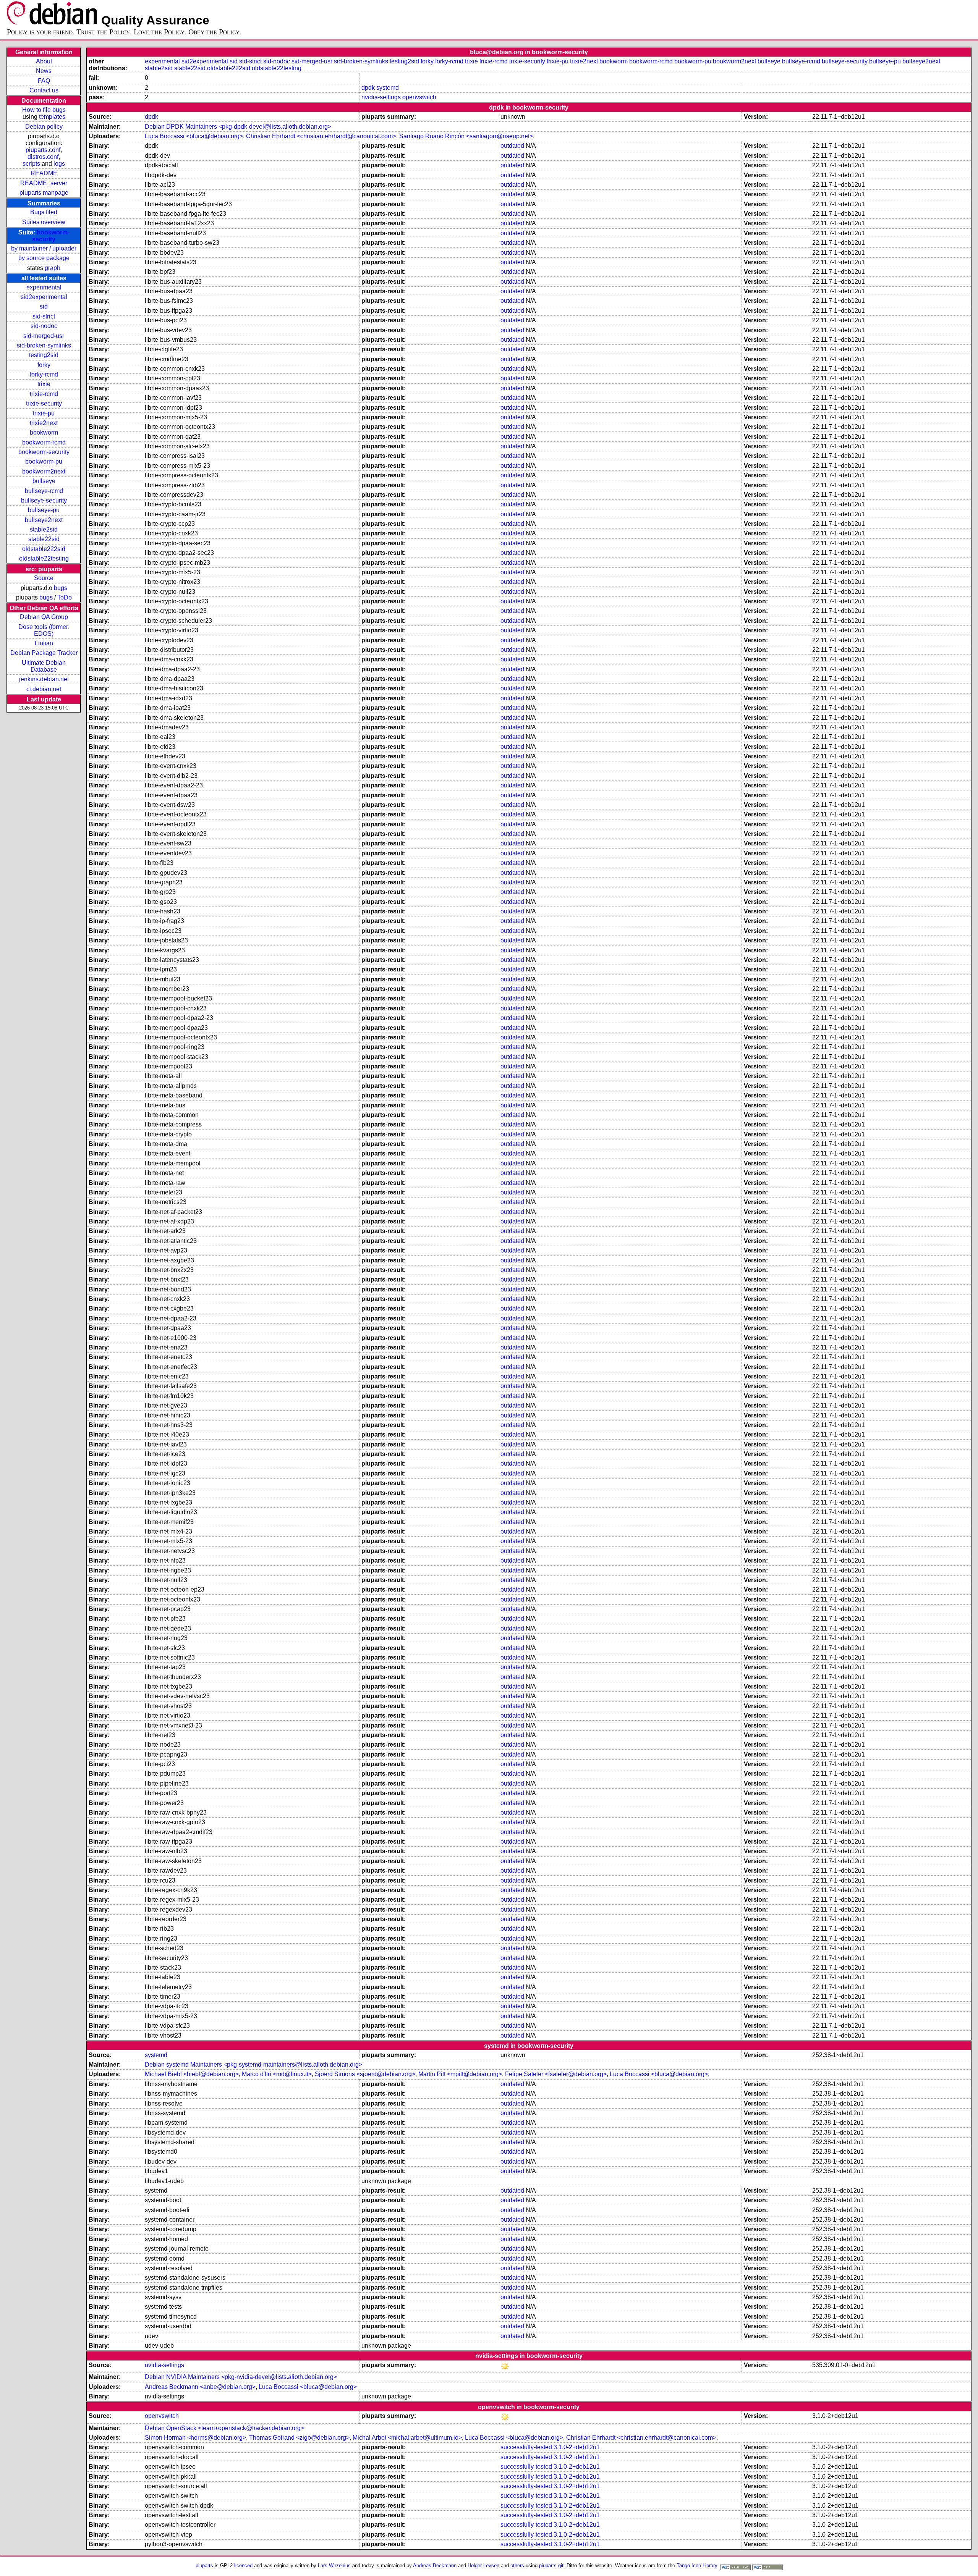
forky (44, 365)
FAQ (44, 81)
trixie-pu (44, 413)
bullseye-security (44, 500)
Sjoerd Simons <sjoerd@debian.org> (365, 2074)
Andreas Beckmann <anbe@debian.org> (200, 2387)
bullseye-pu (44, 510)
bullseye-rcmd (44, 491)
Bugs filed (44, 212)
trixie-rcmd (44, 394)
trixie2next (44, 423)
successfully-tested (526, 2447)
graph (53, 268)
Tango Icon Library (697, 2565)
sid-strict (44, 316)
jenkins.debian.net (44, 679)
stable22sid (44, 539)
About (44, 61)
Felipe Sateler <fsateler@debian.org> (556, 2074)
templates (52, 117)
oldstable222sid (44, 549)
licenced (243, 2565)
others (517, 2565)
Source (44, 578)
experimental (44, 287)
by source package (44, 258)
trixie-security (44, 403)
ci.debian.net (44, 689)
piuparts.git (551, 2565)
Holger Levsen (483, 2565)
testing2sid (44, 355)
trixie (44, 384)
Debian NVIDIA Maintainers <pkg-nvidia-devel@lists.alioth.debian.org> (241, 2377)
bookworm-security (51, 236)
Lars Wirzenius (334, 2565)
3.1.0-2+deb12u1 (577, 2447)
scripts (31, 164)
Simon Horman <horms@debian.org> (195, 2438)
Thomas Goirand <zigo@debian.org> (299, 2438)
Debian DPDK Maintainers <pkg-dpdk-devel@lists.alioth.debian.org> (238, 127)
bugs (61, 588)
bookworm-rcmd (44, 442)
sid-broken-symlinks (44, 345)
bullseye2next (44, 520)
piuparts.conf (43, 150)
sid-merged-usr (44, 336)
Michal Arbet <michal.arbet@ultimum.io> (407, 2438)
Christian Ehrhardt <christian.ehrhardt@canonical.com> (321, 136)
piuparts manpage (44, 193)
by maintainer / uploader (44, 248)
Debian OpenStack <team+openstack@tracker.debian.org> (224, 2428)
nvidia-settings (381, 97)
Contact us (44, 90)
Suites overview (44, 222)
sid (44, 306)
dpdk (368, 88)
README (44, 173)
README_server (44, 183)
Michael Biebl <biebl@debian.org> (192, 2074)
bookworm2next (44, 471)
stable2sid (44, 529)
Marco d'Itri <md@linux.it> (277, 2074)
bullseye (44, 481)
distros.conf (43, 157)
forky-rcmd (44, 374)
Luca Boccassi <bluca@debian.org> (194, 136)
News (44, 71)
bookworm (44, 432)
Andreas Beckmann (435, 2565)
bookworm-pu (44, 461)
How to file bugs (44, 110)
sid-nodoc (44, 326)
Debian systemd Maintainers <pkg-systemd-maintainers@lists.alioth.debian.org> (253, 2065)
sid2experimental (44, 297)
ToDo (65, 597)
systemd (388, 88)
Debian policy (44, 127)
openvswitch (419, 97)
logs (59, 164)
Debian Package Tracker (44, 653)
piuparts (204, 2565)
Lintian (44, 643)
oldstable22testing (44, 558)
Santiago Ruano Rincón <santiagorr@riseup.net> (466, 136)
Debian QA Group (44, 617)
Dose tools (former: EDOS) (44, 630)
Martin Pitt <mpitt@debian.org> (460, 2074)
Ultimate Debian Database (44, 666)
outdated (512, 146)
